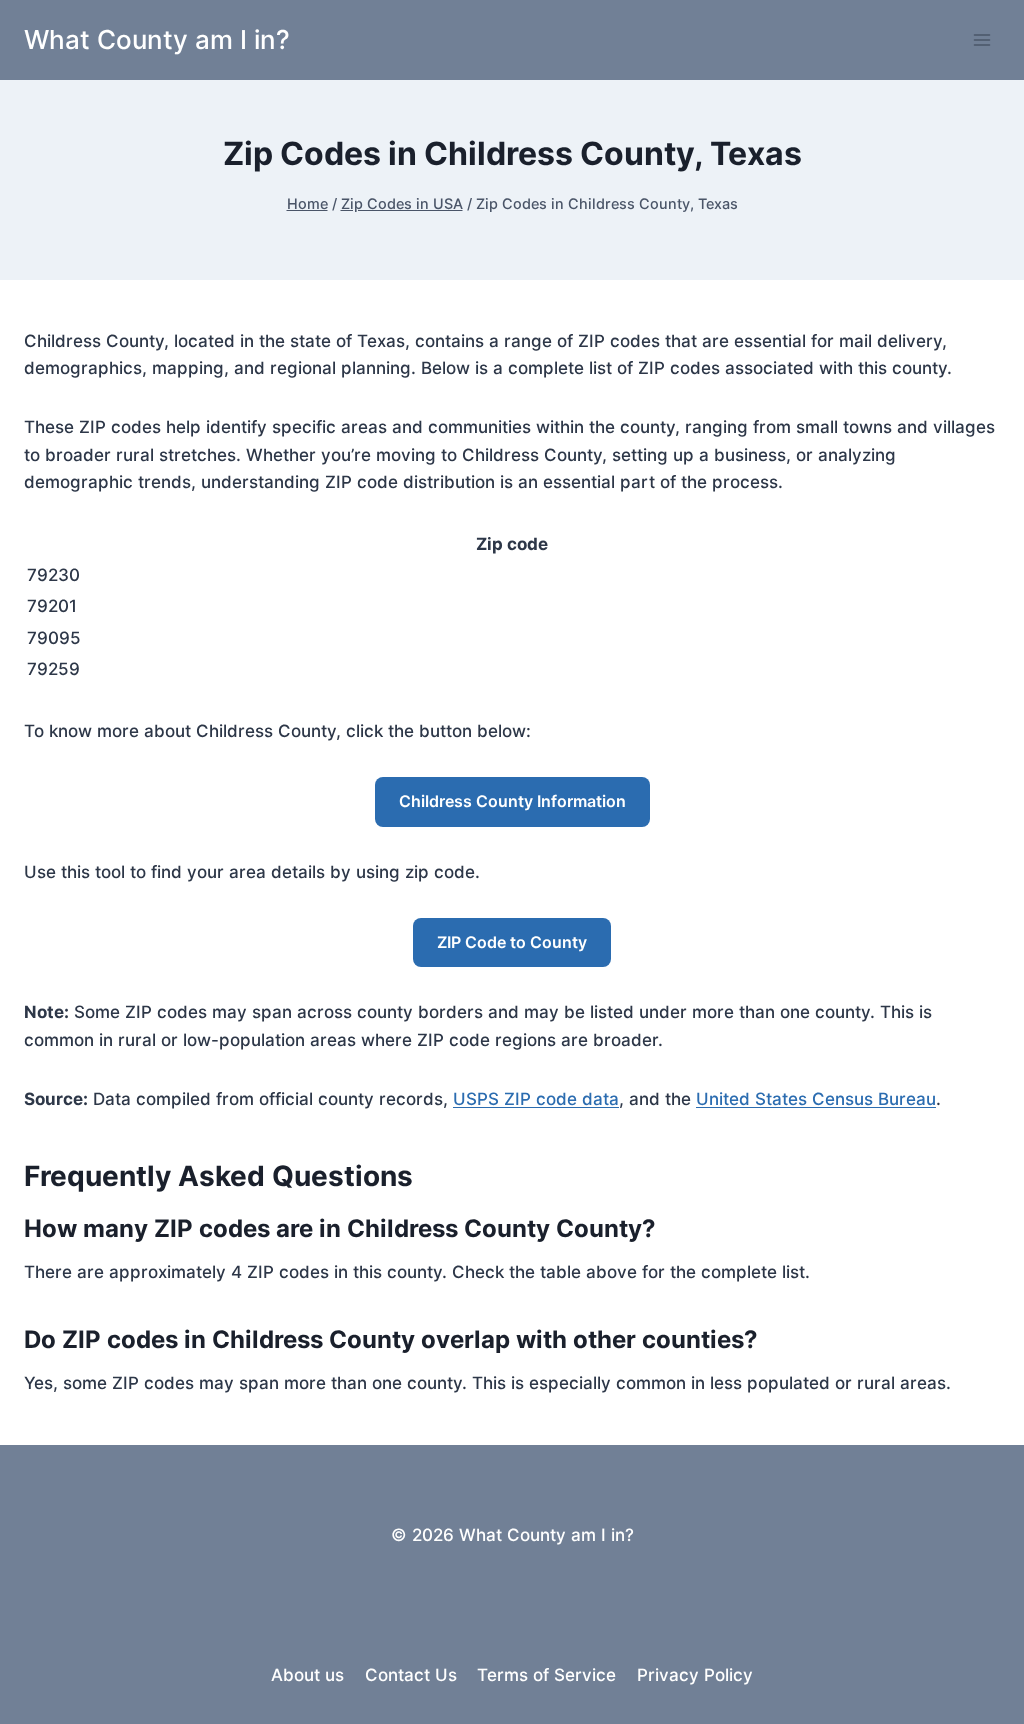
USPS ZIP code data (536, 1099)
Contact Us (411, 1675)
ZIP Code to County (512, 942)
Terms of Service (546, 1675)
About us (307, 1675)
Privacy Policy (695, 1675)
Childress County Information (512, 801)
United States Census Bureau (816, 1099)
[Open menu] (981, 39)
